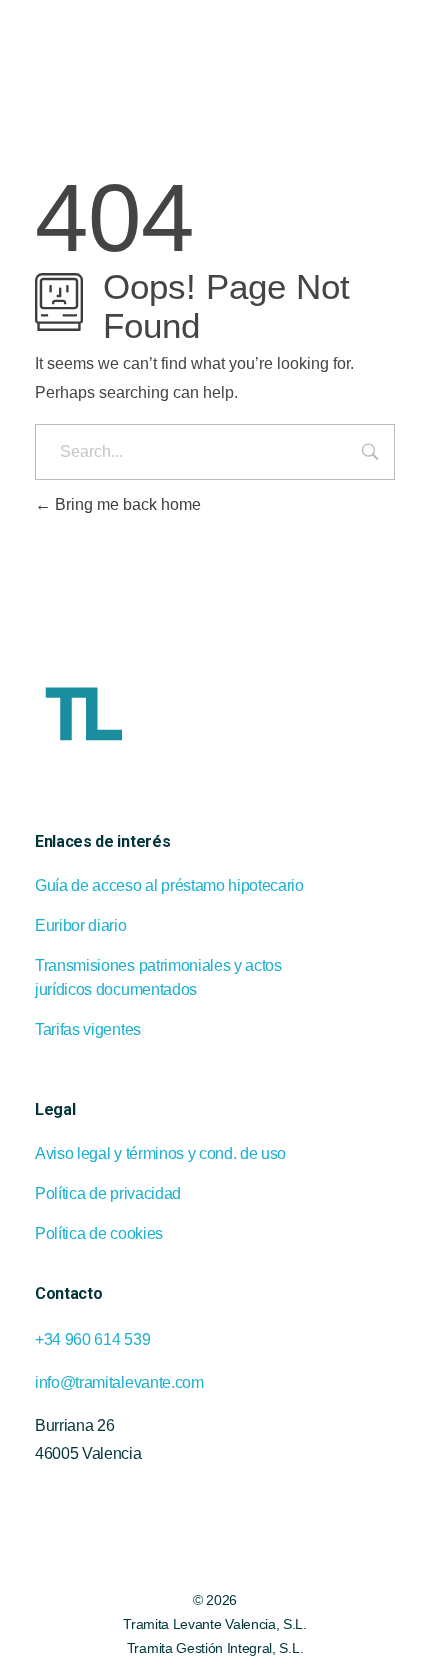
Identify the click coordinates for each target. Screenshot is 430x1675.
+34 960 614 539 (92, 1339)
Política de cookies (99, 1233)
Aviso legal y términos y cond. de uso (160, 1153)
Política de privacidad (108, 1193)
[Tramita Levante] (146, 46)
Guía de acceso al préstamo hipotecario (169, 885)
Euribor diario (81, 925)
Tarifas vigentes (88, 1029)
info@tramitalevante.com (119, 1382)
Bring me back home (126, 504)
